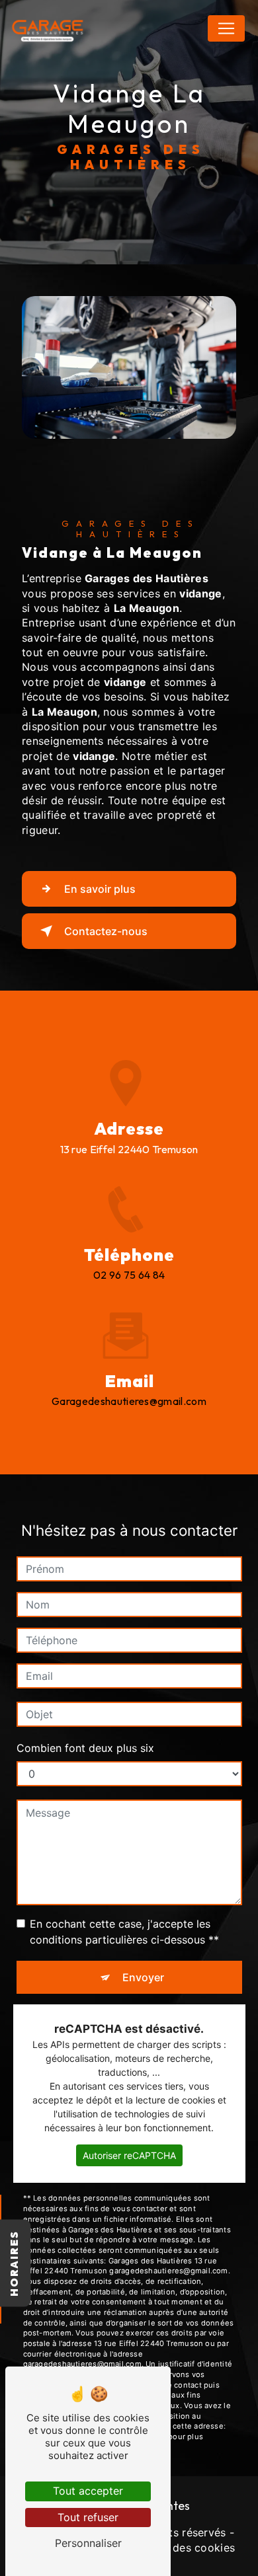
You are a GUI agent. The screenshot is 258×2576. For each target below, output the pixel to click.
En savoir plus (100, 889)
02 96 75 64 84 (129, 1275)
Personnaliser (88, 2543)
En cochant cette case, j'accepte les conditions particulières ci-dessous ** (124, 1932)
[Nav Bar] (226, 28)
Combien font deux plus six (85, 1748)
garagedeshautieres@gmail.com (129, 1401)
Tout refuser (88, 2517)
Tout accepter (88, 2491)
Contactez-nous (106, 931)
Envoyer (143, 1977)
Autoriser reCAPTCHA (129, 2155)
